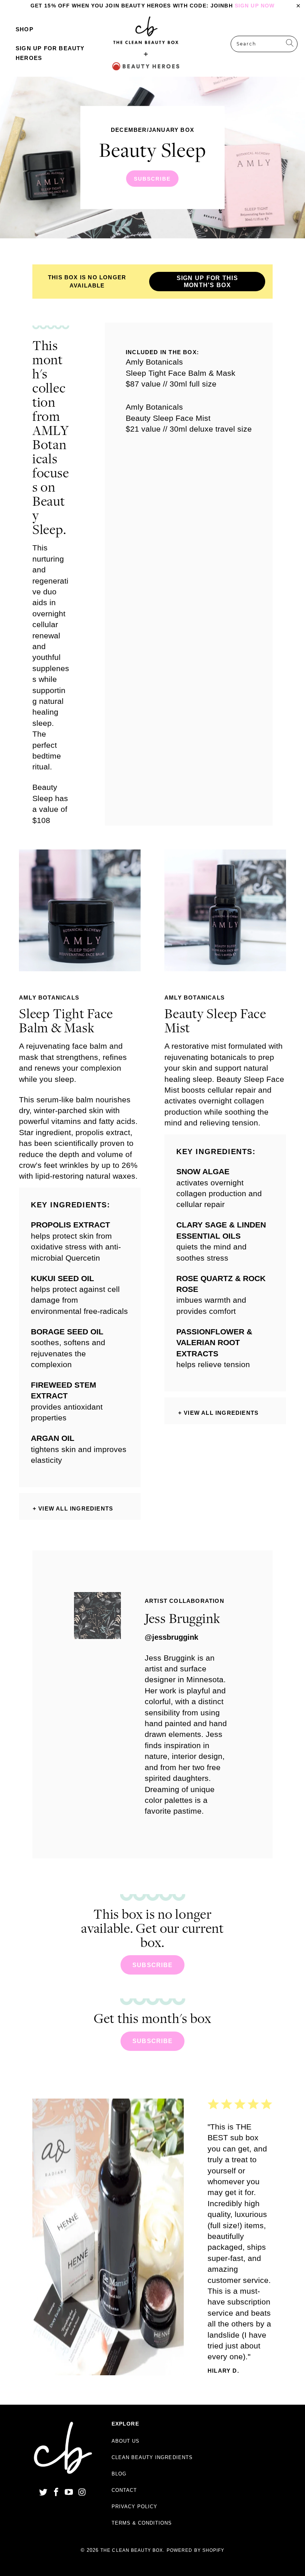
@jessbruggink (171, 1637)
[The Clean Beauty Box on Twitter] (44, 2493)
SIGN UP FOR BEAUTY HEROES (50, 53)
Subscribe (153, 1965)
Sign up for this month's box (207, 282)
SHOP (25, 29)
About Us (126, 2441)
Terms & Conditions (142, 2523)
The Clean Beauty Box (132, 2550)
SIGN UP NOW (255, 6)
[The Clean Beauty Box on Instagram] (82, 2493)
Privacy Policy (135, 2507)
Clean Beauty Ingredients (152, 2457)
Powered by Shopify (195, 2550)
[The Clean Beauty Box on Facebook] (56, 2493)
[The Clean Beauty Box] (146, 44)
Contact (124, 2490)
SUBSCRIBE (152, 158)
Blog (119, 2474)
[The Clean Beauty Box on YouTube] (69, 2493)
